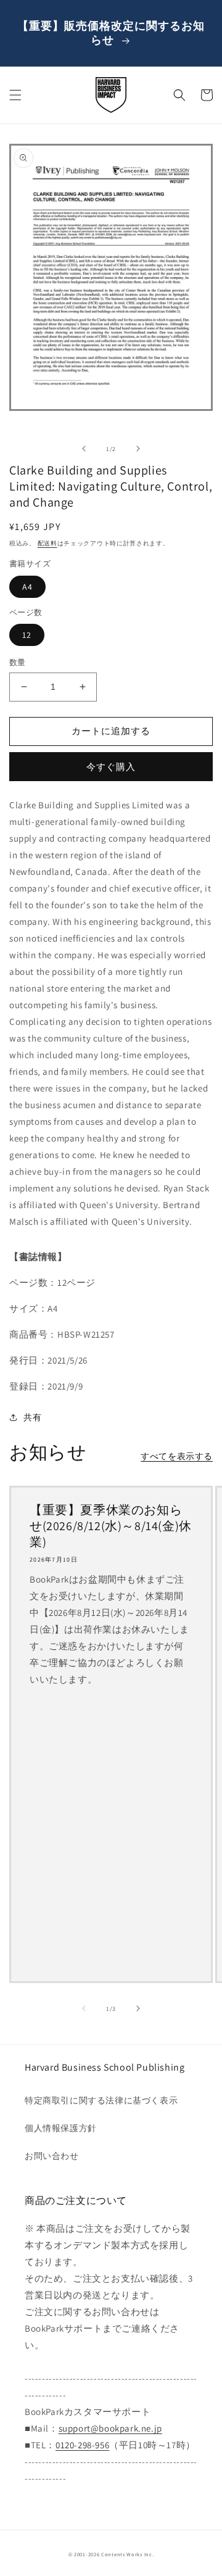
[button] (15, 95)
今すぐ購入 (111, 767)
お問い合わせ (52, 2156)
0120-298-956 (82, 2445)
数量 (18, 662)
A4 (27, 587)
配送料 (47, 543)
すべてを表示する (177, 1456)
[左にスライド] (84, 449)
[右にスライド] (138, 449)
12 (27, 635)
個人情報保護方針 (61, 2128)
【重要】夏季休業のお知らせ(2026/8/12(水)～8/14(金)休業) (111, 1526)
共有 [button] (32, 1417)
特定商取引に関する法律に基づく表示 (101, 2100)
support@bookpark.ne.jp (110, 2428)
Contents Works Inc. (127, 2554)
